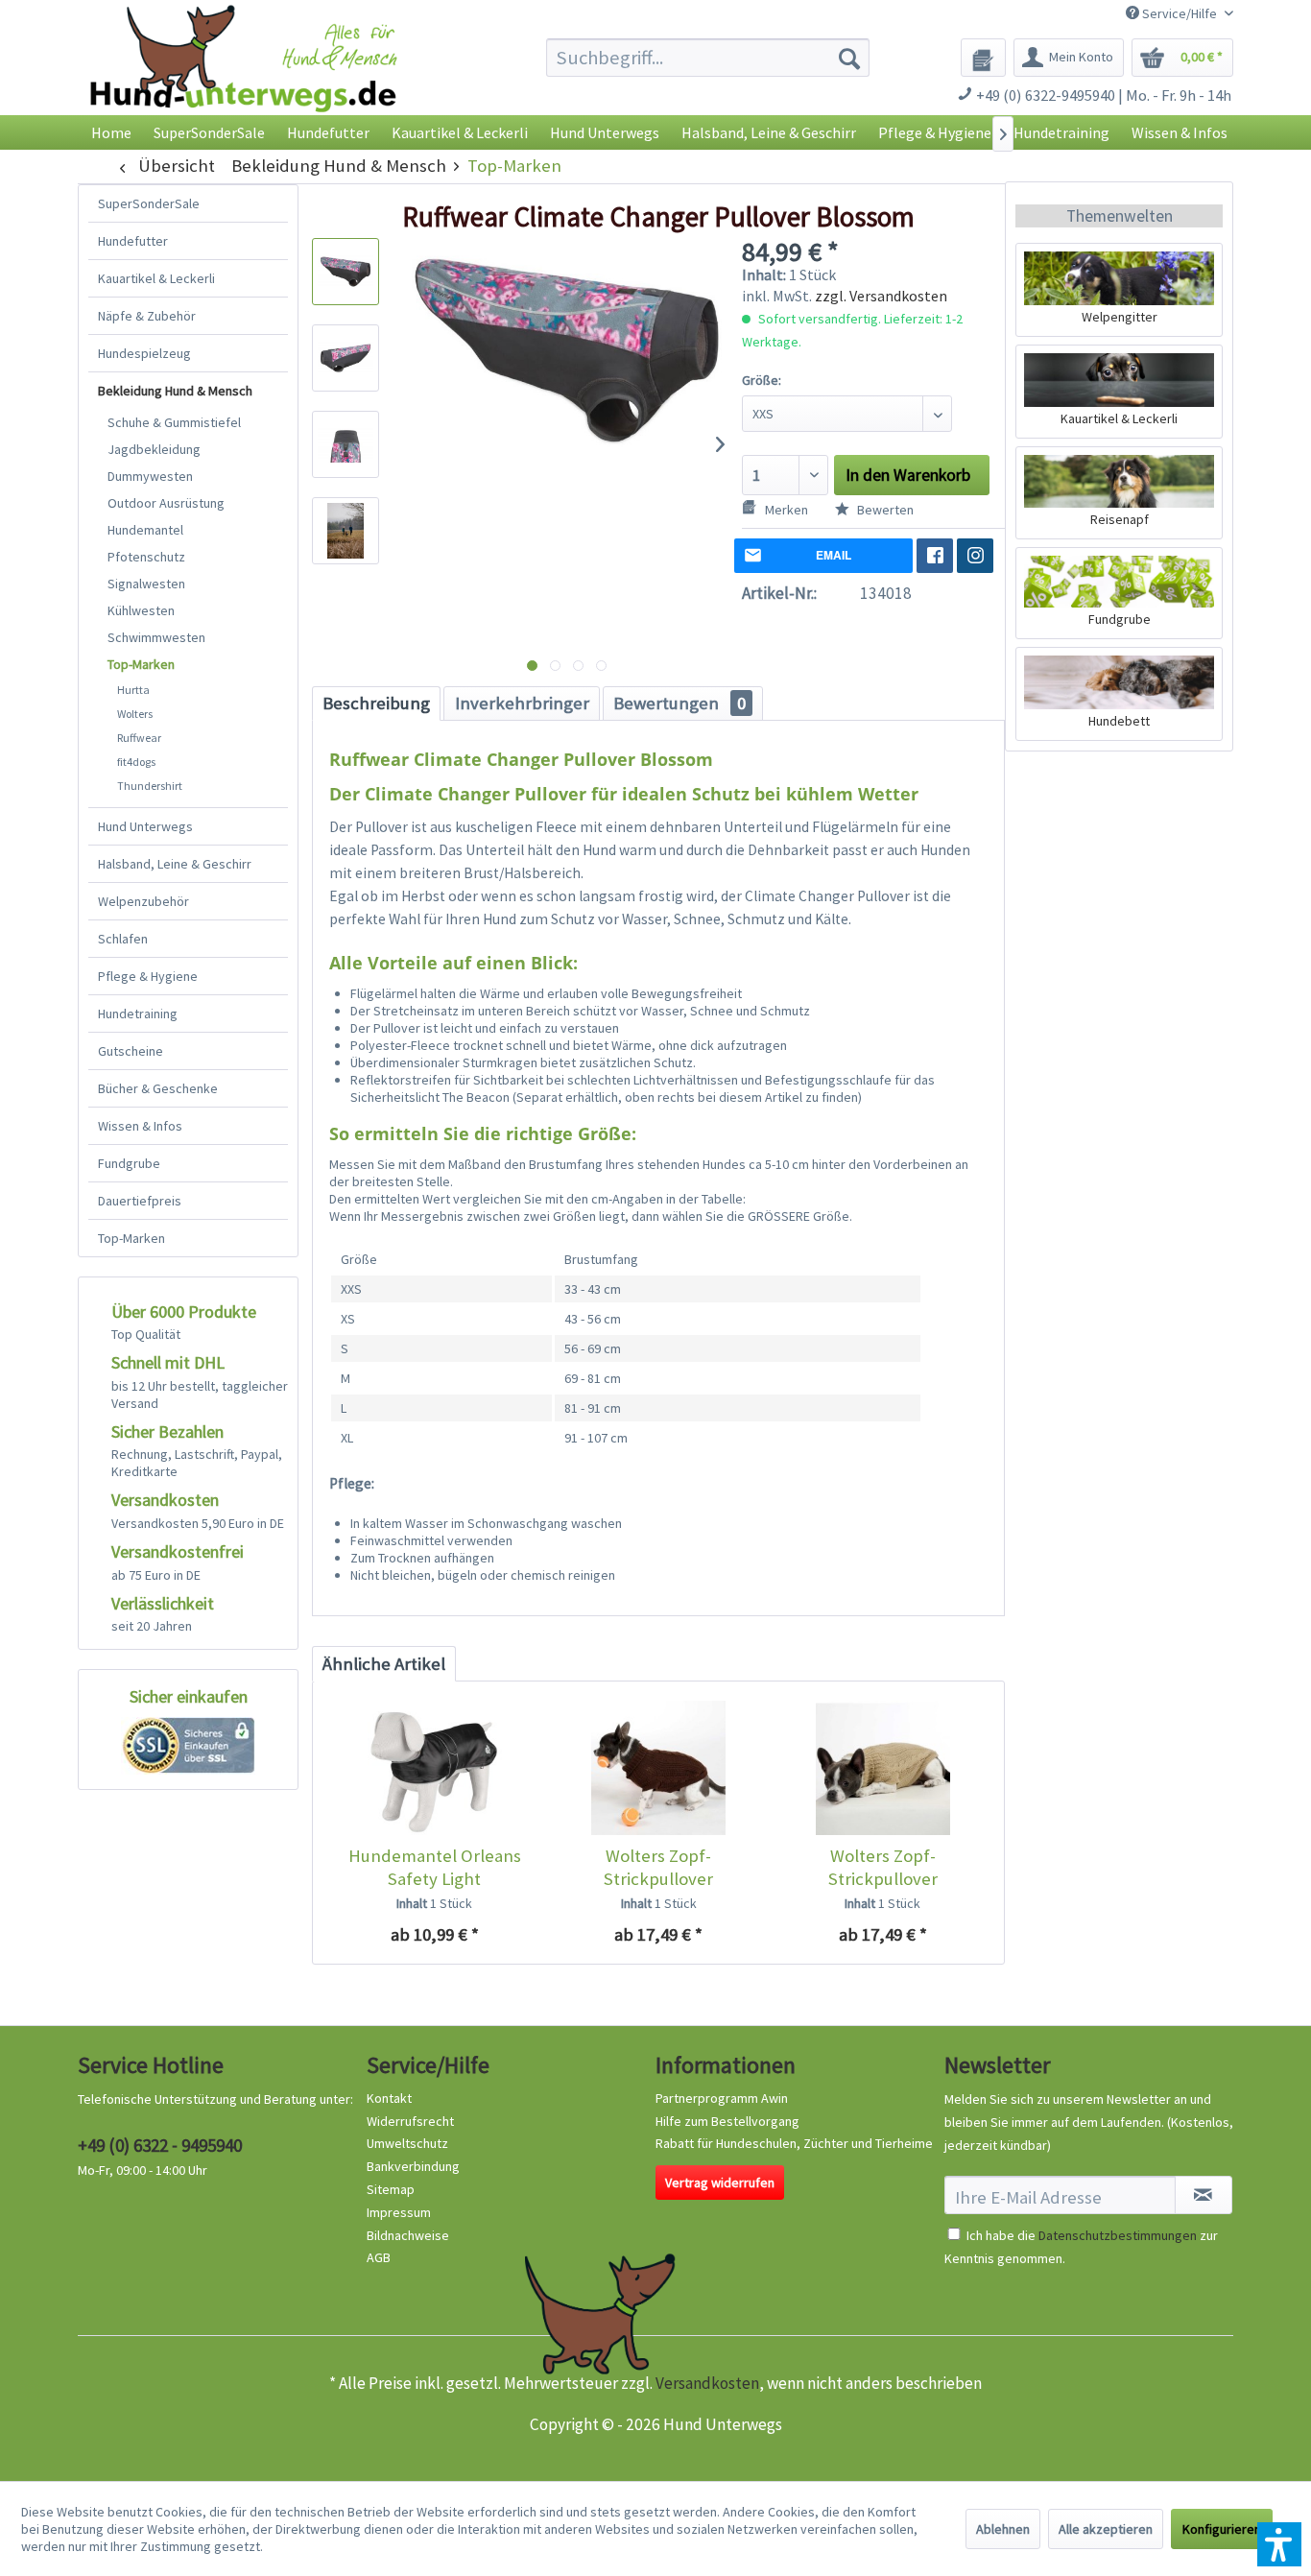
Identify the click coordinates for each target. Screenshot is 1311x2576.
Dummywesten (150, 476)
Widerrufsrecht (410, 2121)
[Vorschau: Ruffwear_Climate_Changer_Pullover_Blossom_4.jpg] (346, 531)
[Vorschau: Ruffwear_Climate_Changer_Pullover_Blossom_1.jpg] (346, 272)
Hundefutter (133, 241)
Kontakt (389, 2098)
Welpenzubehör (143, 901)
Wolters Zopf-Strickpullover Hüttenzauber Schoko (658, 1868)
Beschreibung (376, 703)
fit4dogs (136, 762)
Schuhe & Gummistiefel (174, 422)
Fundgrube (129, 1163)
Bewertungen (679, 703)
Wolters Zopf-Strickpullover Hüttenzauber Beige (882, 1868)
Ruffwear (139, 738)
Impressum (399, 2212)
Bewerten (884, 510)
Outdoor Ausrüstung (166, 503)
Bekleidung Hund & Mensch (175, 391)
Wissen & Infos (140, 1126)
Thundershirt (150, 786)
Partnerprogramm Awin (722, 2098)
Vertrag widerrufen (720, 2182)
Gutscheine (131, 1051)
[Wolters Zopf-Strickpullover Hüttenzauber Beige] (882, 1768)
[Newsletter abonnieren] (1204, 2195)
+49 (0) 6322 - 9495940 (160, 2145)
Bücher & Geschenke (158, 1088)
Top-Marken (141, 664)
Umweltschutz (407, 2143)
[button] (1279, 2544)
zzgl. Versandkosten (881, 296)
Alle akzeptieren (1106, 2529)
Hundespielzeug (144, 353)
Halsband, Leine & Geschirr (175, 864)
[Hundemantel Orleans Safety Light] (434, 1768)
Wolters (135, 714)
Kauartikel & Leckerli (156, 278)
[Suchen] (849, 58)
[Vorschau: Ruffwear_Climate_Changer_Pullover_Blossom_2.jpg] (346, 358)
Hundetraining (138, 1014)
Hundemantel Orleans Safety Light (435, 1867)
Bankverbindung (413, 2166)
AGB (379, 2257)
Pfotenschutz (146, 557)
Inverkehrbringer (522, 703)
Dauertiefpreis (140, 1201)
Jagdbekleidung (154, 449)
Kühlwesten (141, 610)
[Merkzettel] (983, 58)
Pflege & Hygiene (148, 976)
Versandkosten (707, 2383)
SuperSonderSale (149, 203)
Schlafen (123, 939)
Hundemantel (145, 530)
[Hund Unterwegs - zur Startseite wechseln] (243, 74)
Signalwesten (146, 584)
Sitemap (391, 2189)
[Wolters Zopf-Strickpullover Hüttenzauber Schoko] (658, 1768)
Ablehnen (1003, 2529)
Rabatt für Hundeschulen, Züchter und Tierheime (794, 2143)
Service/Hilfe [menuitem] (1180, 13)
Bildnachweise (408, 2235)
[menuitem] (708, 58)
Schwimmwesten (156, 637)
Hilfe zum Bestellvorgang (727, 2121)
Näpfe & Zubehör (147, 316)
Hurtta (133, 690)
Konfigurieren (1222, 2529)
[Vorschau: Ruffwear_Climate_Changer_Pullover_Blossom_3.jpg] (346, 444)
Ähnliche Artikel (384, 1664)
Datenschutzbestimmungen (1118, 2235)
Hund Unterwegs (145, 826)
